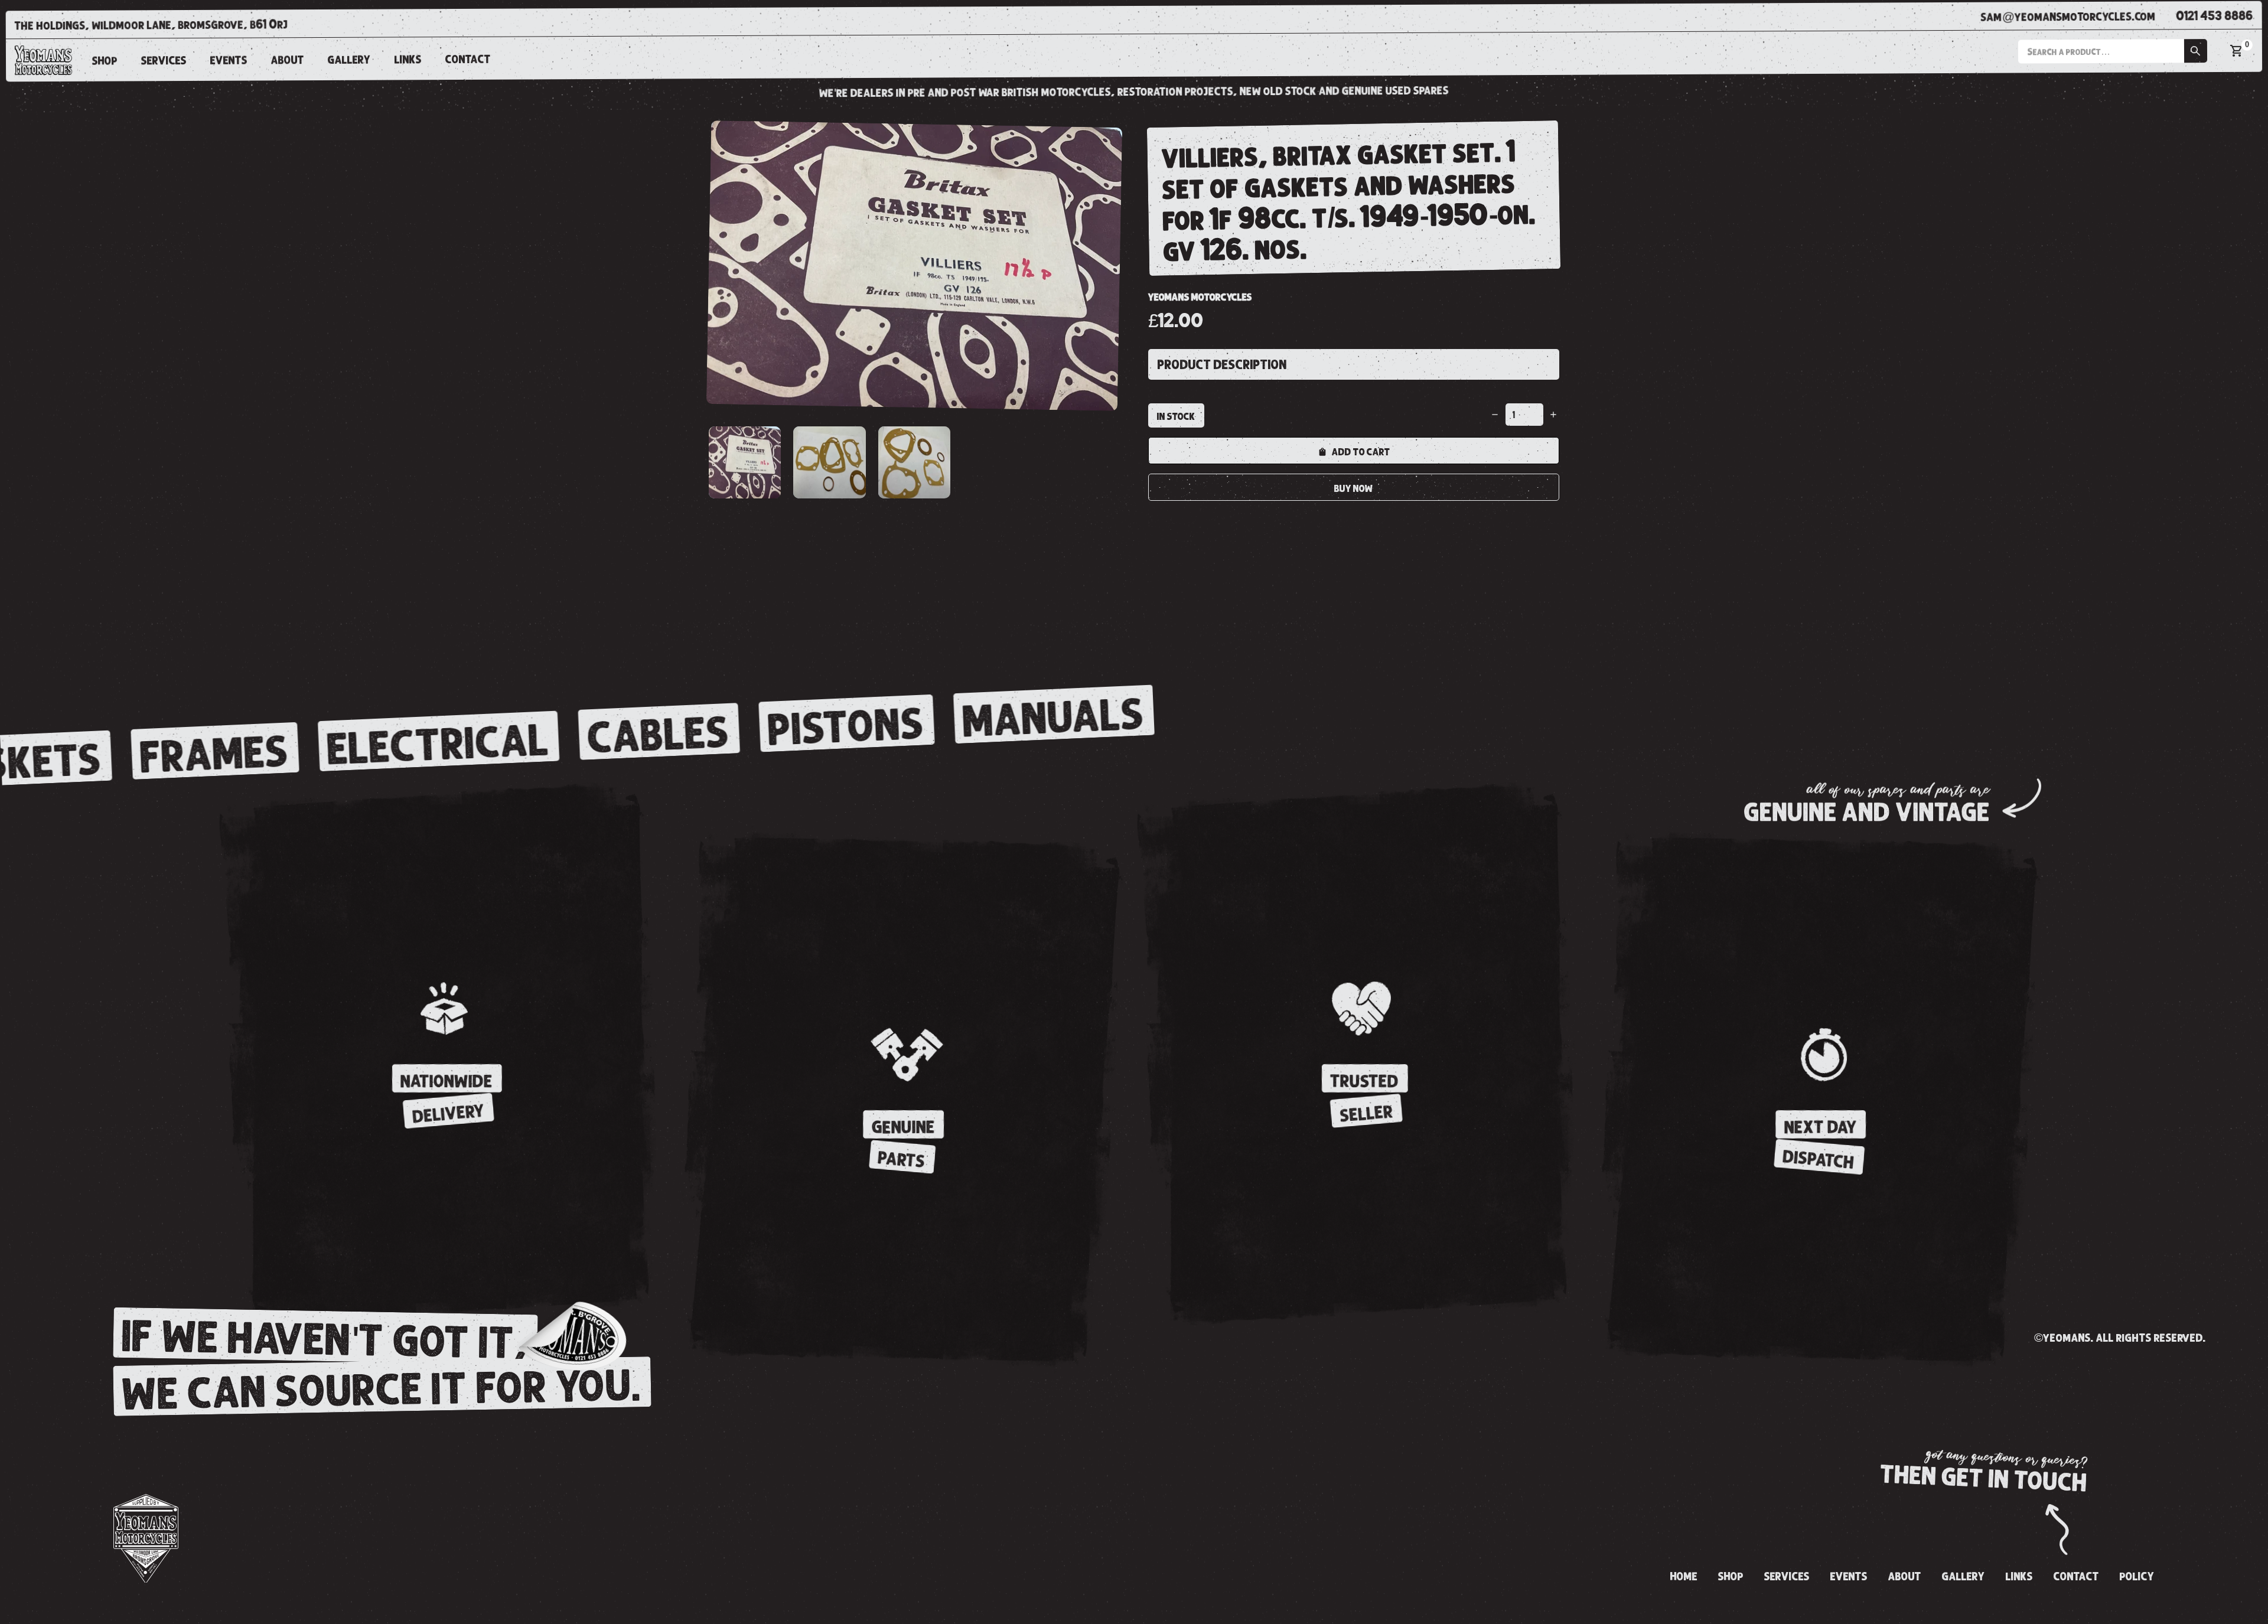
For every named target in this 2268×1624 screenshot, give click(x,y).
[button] (2112, 51)
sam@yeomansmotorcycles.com (2068, 16)
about (288, 60)
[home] (43, 60)
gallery (349, 60)
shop (105, 61)
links (408, 60)
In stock (1176, 416)
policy (2137, 1577)
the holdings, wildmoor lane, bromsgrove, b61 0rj (151, 25)
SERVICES (164, 60)
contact (2076, 1577)
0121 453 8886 (2215, 16)
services (1787, 1577)
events (229, 60)
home (1684, 1577)
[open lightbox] (914, 266)
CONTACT (468, 59)
